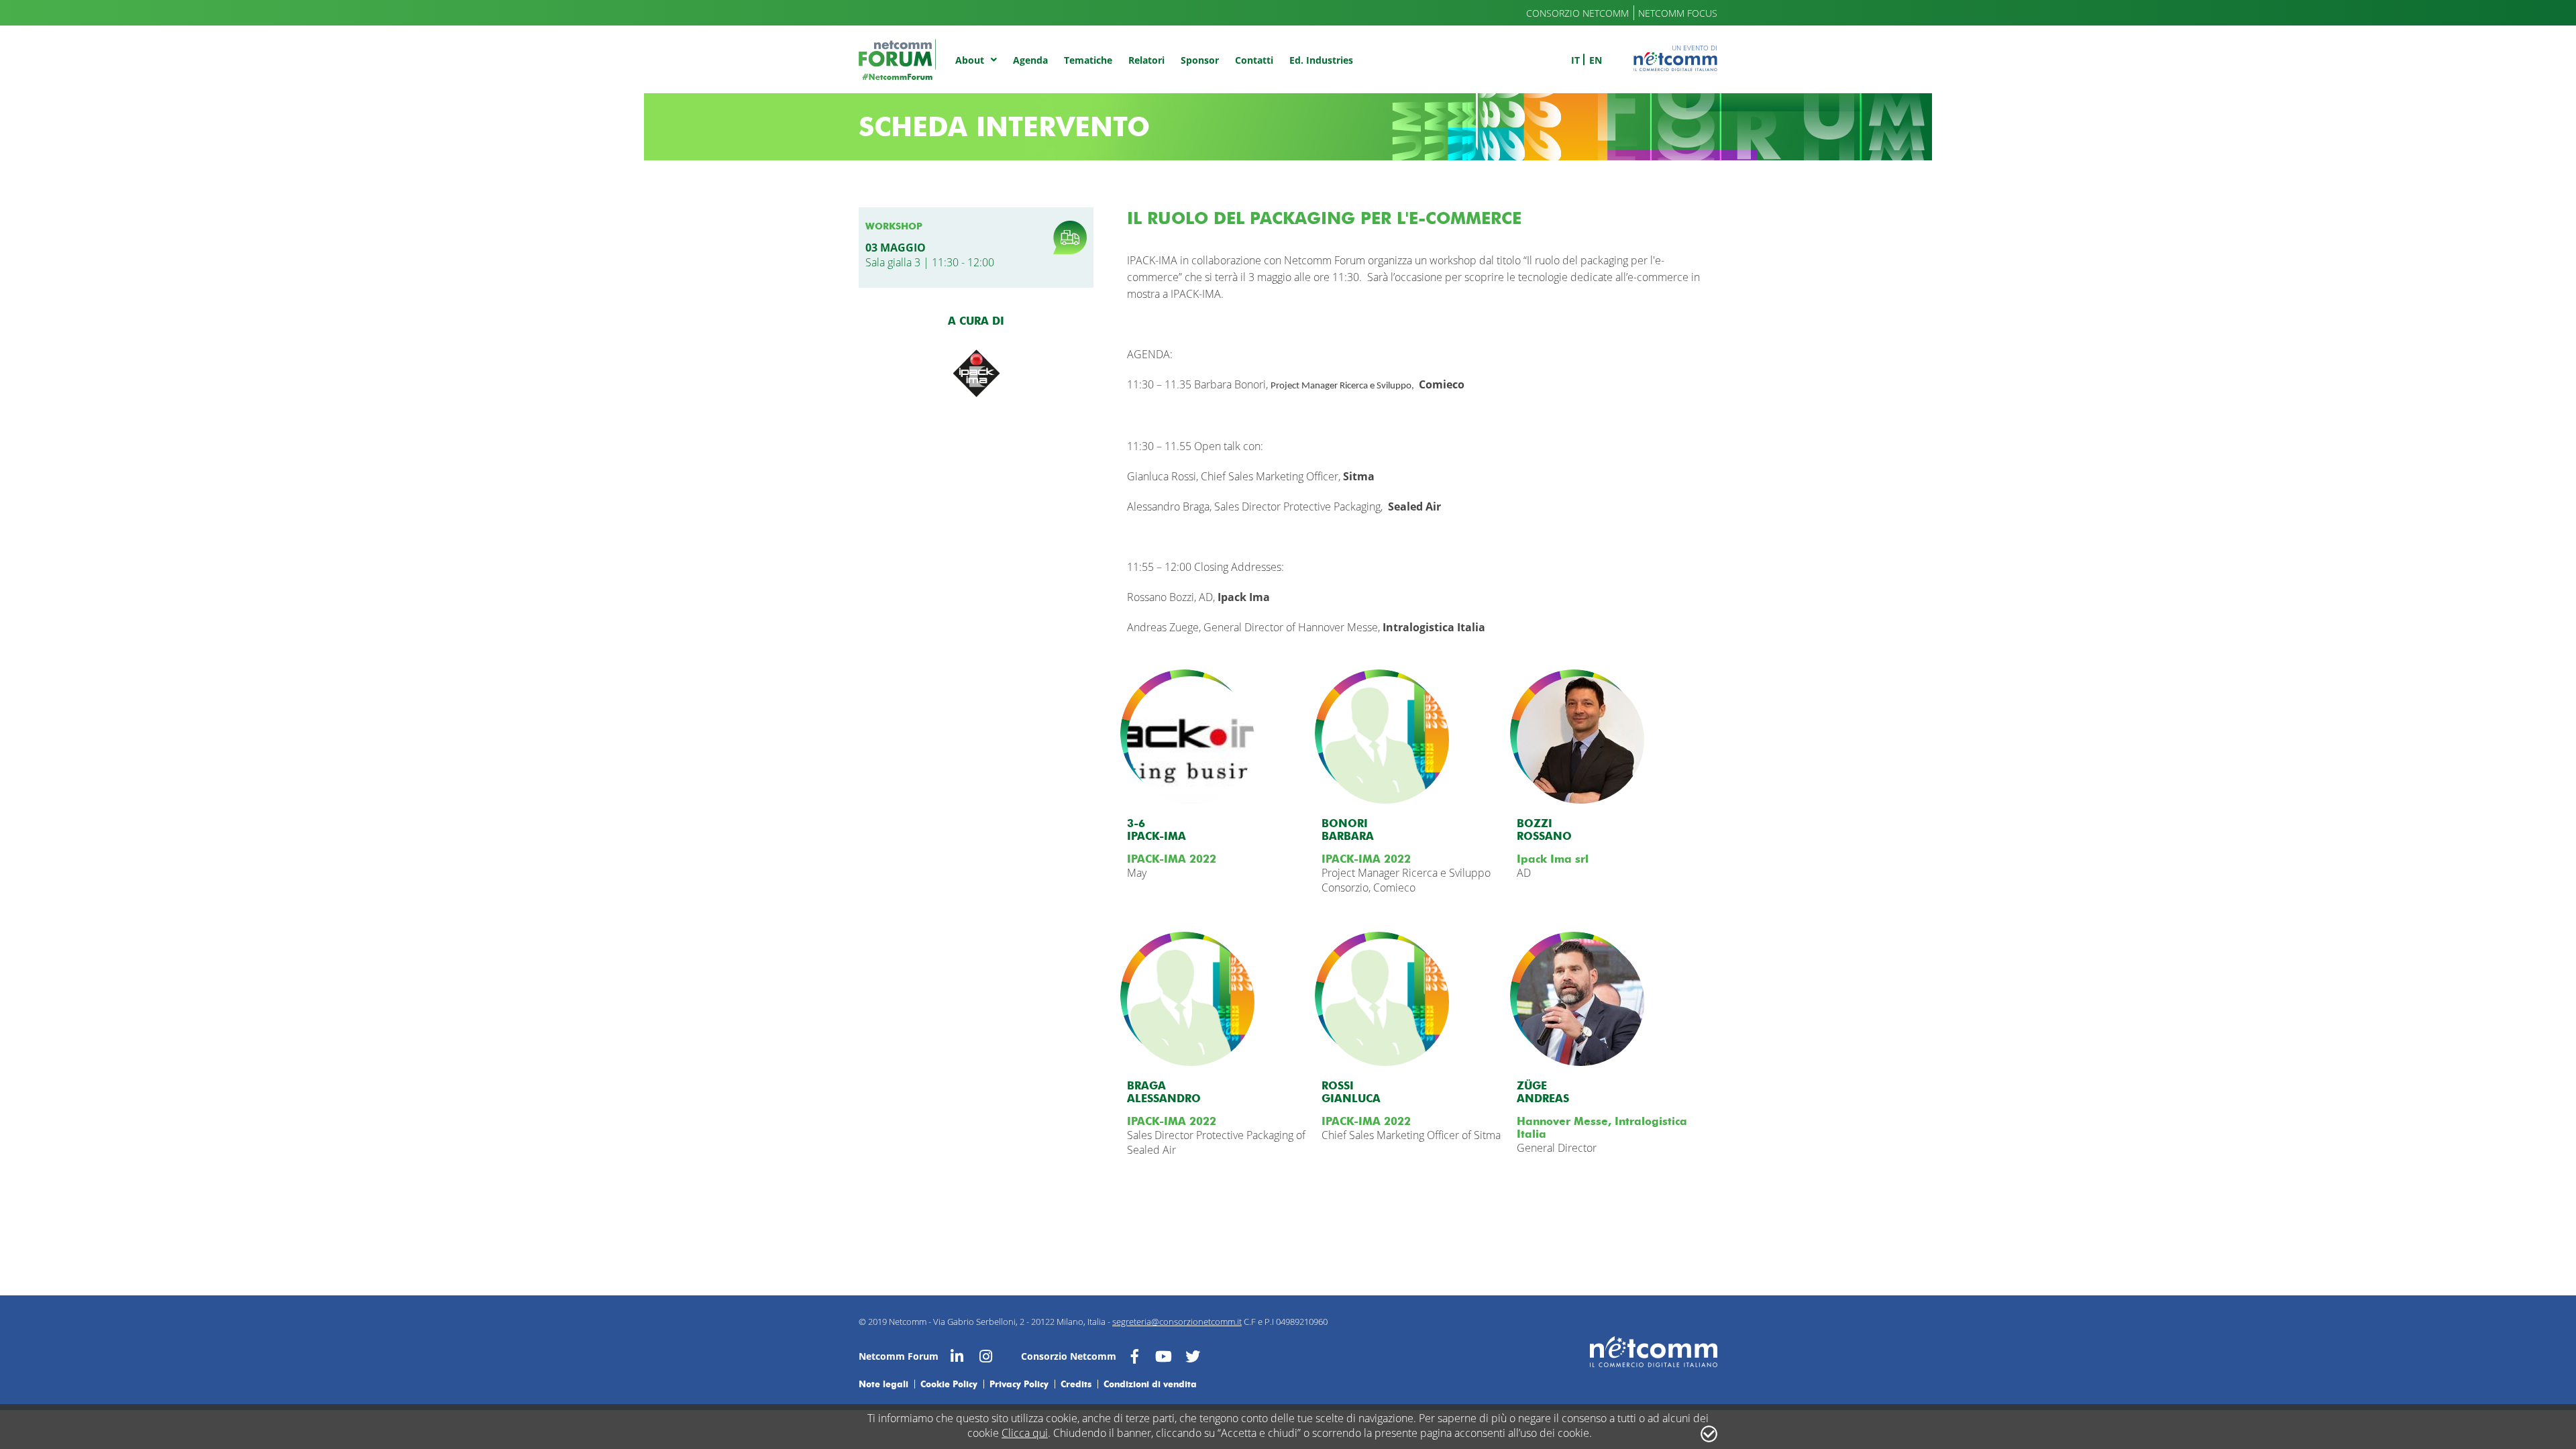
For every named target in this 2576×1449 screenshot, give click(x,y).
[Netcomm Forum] (897, 59)
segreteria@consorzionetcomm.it (1177, 1322)
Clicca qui (1025, 1433)
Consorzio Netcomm (1577, 13)
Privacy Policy (1019, 1384)
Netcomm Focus (1678, 13)
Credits (1076, 1384)
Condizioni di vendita (1150, 1384)
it (1575, 60)
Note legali (883, 1384)
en (1596, 60)
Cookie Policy (949, 1384)
